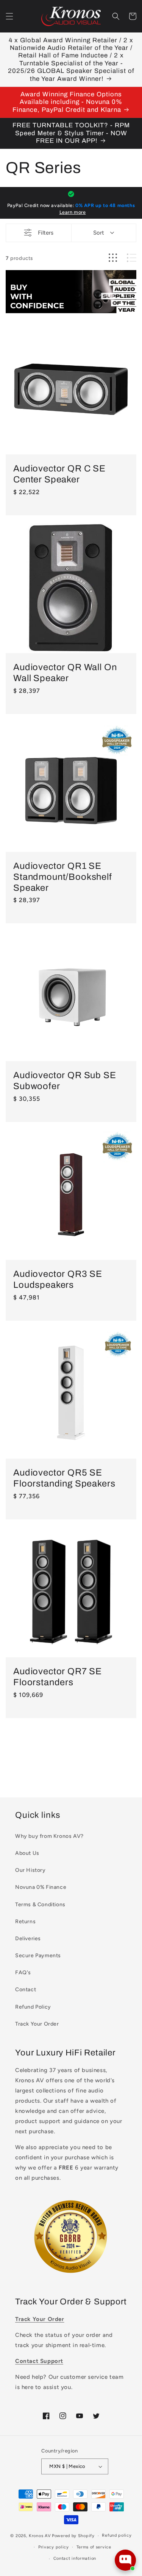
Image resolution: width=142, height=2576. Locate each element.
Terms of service (94, 2547)
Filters (46, 233)
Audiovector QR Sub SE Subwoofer (65, 1081)
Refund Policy (33, 2007)
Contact (26, 1990)
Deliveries (28, 1939)
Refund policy (117, 2535)
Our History (30, 1870)
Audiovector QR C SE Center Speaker (59, 474)
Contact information (75, 2558)
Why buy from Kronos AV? (49, 1836)
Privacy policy (54, 2547)
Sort (99, 233)
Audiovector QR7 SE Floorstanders (58, 1677)
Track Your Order (37, 2024)
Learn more (73, 212)
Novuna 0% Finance (41, 1887)
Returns (25, 1922)
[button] (9, 16)
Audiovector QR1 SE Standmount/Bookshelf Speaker (63, 877)
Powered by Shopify (73, 2536)
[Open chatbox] (125, 2560)
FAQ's (23, 1973)
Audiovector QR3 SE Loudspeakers (58, 1279)
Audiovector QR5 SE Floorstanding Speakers (64, 1478)
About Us (27, 1853)
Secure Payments (38, 1956)
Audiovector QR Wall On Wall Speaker (65, 673)
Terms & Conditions (40, 1905)
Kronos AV (40, 2536)
